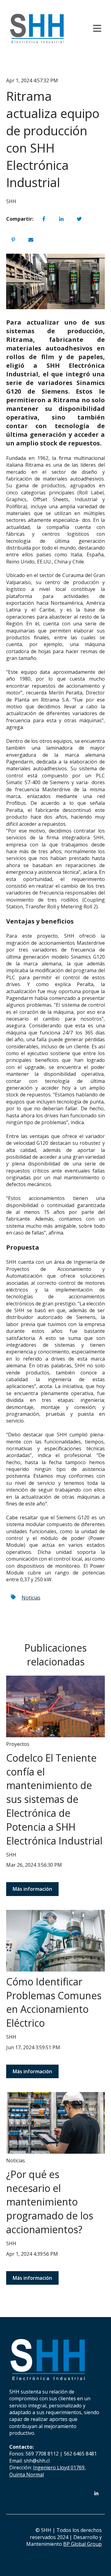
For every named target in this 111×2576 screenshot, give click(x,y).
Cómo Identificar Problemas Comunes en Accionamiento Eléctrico (54, 2002)
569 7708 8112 (42, 2454)
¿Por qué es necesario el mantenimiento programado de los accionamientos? (50, 2202)
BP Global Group (82, 2544)
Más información (32, 1889)
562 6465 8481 (80, 2454)
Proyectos (18, 1744)
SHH (11, 201)
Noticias (31, 1598)
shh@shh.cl (37, 2461)
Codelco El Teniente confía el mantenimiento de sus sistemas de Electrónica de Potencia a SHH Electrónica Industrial (54, 1799)
